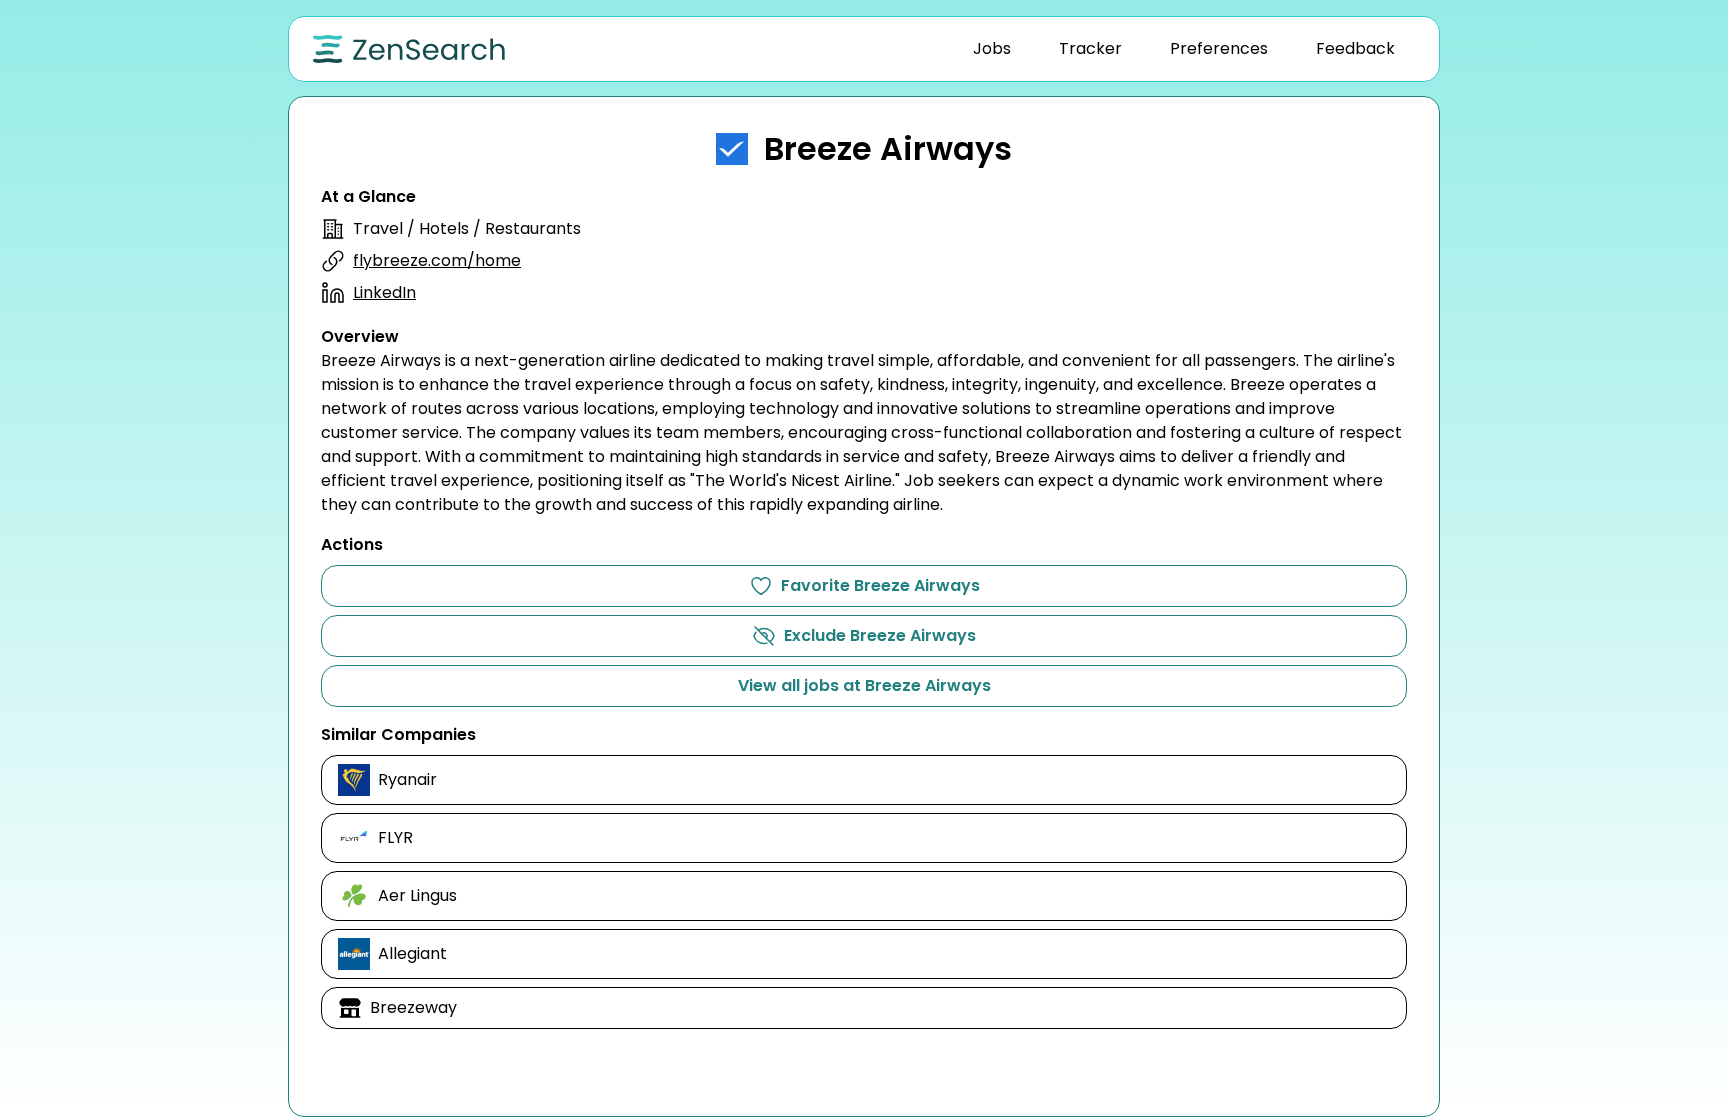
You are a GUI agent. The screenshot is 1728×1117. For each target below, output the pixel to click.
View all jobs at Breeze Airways (864, 685)
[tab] (992, 49)
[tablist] (1184, 49)
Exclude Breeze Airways (880, 635)
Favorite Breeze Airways (880, 585)
